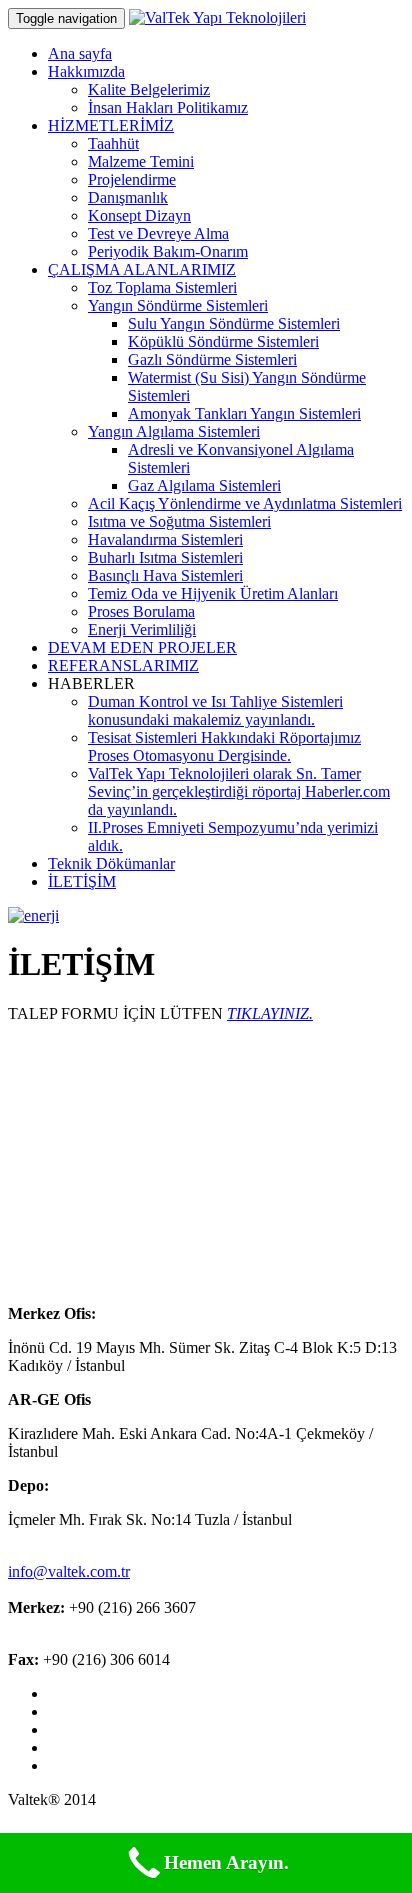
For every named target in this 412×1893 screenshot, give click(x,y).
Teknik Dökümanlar (111, 863)
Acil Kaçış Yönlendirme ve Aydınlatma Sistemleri (245, 503)
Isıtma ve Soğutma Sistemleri (179, 521)
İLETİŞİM (82, 881)
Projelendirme (132, 179)
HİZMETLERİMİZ (111, 125)
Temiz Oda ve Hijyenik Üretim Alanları (213, 593)
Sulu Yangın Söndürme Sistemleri (234, 323)
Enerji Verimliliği (142, 629)
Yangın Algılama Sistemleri (174, 431)
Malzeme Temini (141, 161)
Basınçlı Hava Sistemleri (165, 575)
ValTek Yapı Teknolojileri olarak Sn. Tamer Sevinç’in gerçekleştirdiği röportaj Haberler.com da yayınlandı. (239, 791)
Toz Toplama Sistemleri (162, 287)
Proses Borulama (141, 611)
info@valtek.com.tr (69, 1571)
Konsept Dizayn (139, 215)
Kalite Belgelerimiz (149, 89)
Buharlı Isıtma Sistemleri (165, 557)
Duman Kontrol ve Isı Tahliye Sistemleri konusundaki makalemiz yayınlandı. (215, 710)
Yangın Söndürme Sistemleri (178, 305)
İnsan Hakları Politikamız (168, 107)
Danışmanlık (128, 197)
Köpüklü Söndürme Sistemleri (223, 341)
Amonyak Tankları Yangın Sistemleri (244, 413)
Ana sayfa (80, 53)
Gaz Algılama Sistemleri (204, 485)
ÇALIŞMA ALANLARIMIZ (142, 269)
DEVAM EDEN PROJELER (142, 647)
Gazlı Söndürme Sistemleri (212, 359)
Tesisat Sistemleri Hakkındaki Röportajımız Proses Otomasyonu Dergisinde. (224, 746)
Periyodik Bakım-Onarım (168, 251)
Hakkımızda (86, 71)
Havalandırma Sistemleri (165, 539)
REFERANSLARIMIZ (123, 665)
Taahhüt (113, 143)
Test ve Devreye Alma (158, 233)
